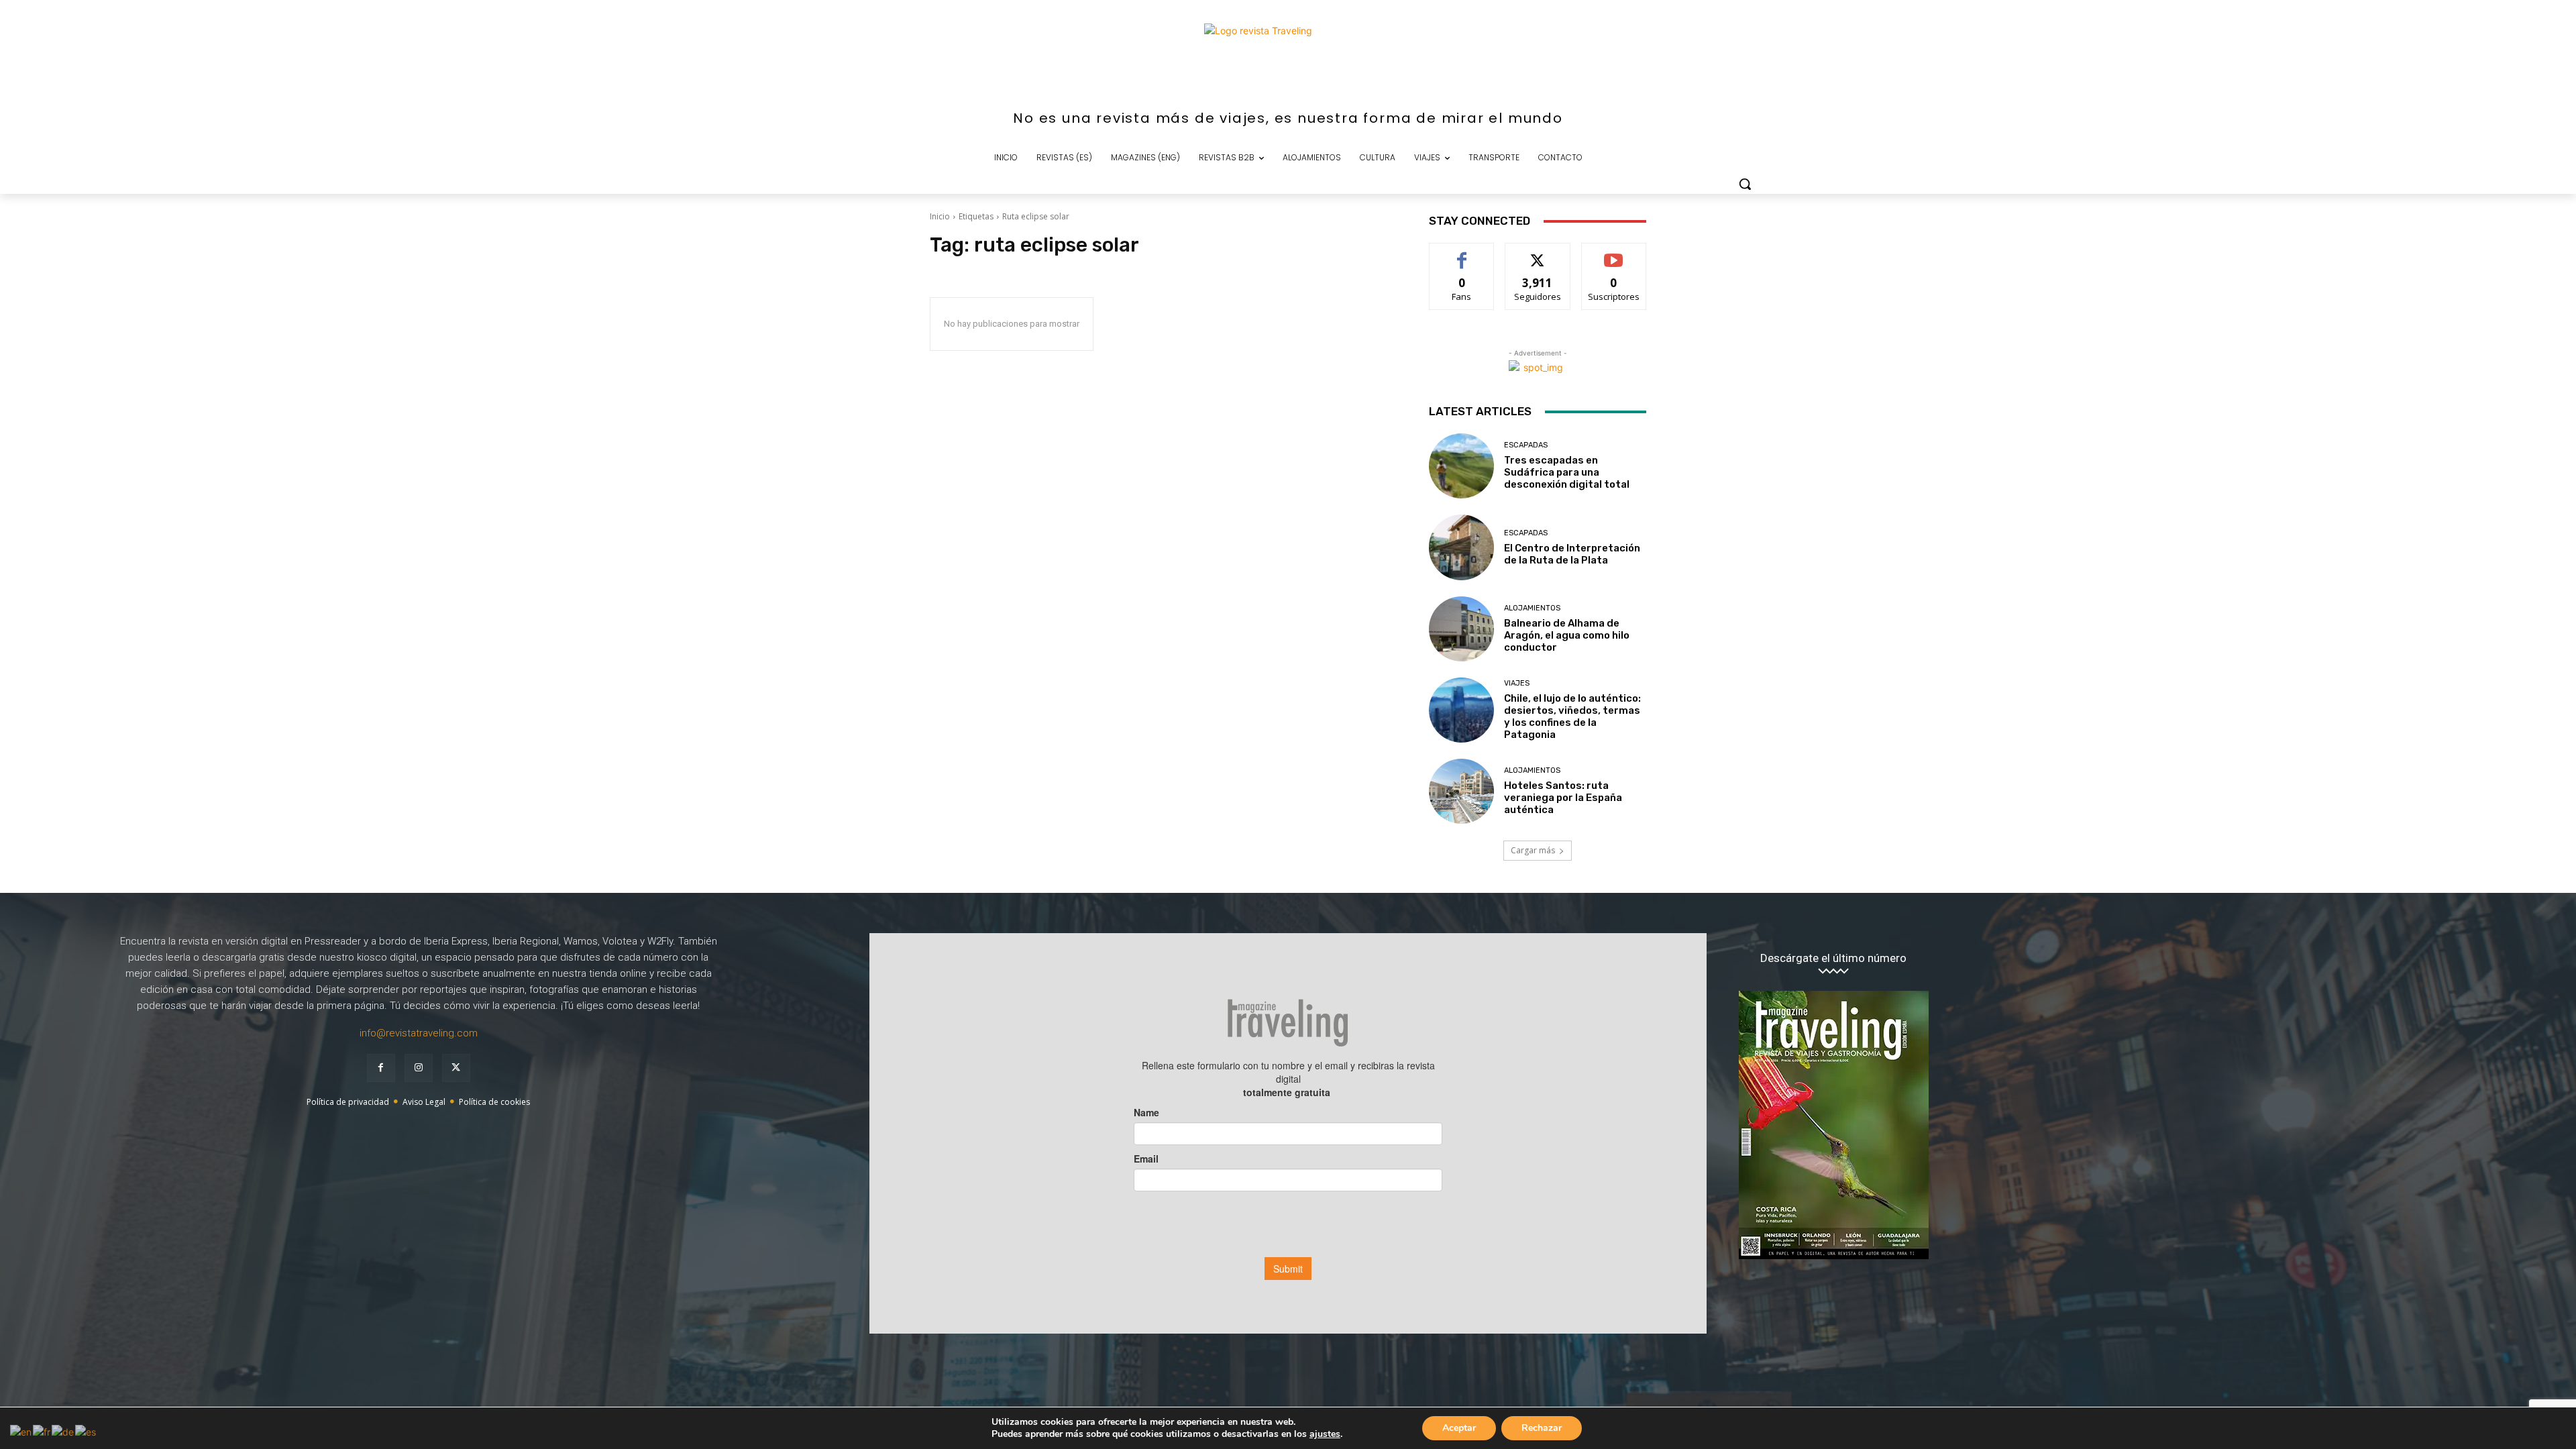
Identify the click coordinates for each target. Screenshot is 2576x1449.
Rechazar (1542, 1428)
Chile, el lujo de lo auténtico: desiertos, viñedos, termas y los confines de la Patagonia (1572, 716)
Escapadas (1526, 445)
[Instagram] (419, 1068)
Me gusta (1462, 253)
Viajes (1517, 683)
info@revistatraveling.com (419, 1033)
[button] (1745, 184)
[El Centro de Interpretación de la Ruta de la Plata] (1461, 547)
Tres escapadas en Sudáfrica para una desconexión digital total (1567, 472)
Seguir (1538, 253)
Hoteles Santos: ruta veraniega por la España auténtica (1563, 798)
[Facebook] (381, 1068)
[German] (63, 1431)
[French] (42, 1431)
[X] (456, 1068)
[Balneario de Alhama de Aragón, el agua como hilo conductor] (1461, 629)
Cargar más (1533, 850)
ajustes (1325, 1434)
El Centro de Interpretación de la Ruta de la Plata (1572, 554)
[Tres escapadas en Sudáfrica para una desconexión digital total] (1461, 466)
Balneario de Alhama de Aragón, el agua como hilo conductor (1567, 635)
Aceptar (1459, 1428)
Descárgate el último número (1833, 958)
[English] (21, 1431)
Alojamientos (1532, 608)
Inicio (940, 216)
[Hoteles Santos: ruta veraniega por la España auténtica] (1461, 791)
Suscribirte (1614, 253)
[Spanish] (86, 1431)
